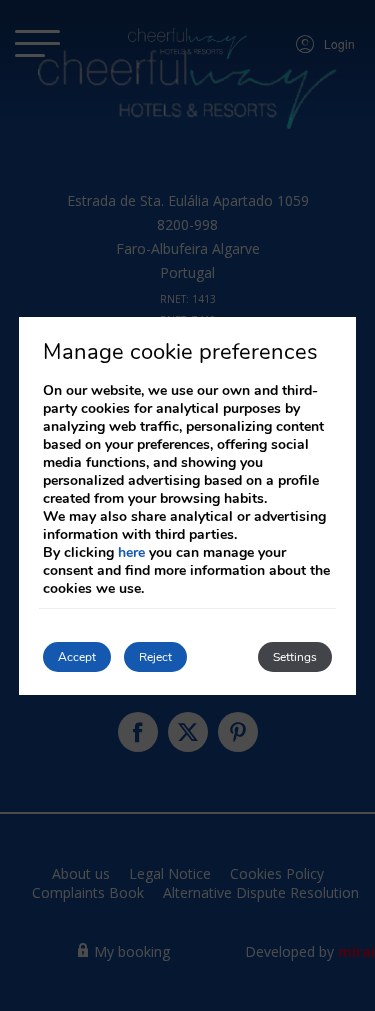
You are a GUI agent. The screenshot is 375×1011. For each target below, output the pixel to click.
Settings (295, 657)
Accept (77, 657)
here (131, 552)
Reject (155, 657)
